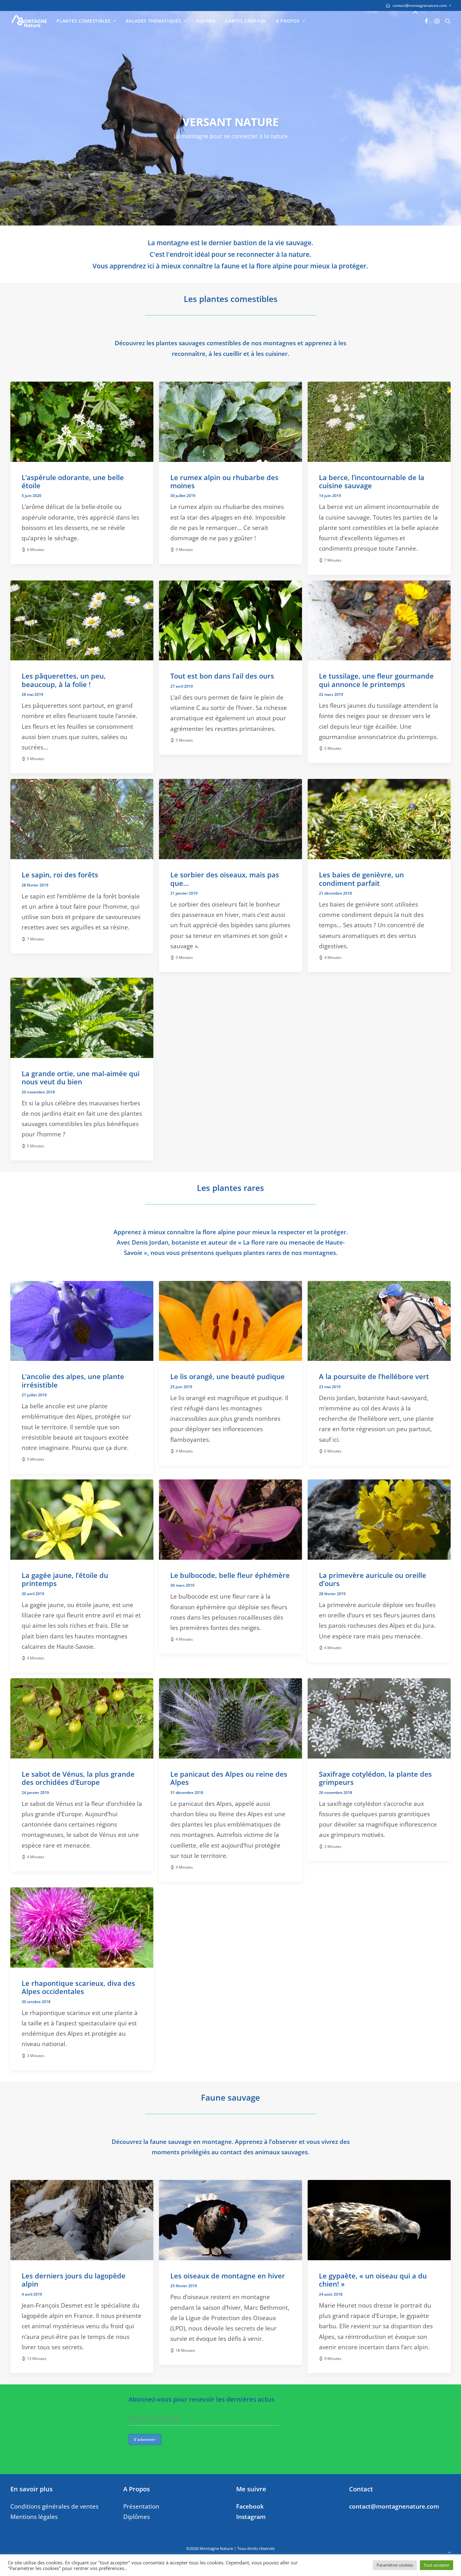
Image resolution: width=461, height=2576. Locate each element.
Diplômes (137, 2517)
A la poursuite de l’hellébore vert (374, 1376)
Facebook (250, 2506)
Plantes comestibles (83, 21)
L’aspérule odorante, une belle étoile (73, 481)
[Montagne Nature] (29, 21)
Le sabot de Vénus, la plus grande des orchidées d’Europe (78, 1778)
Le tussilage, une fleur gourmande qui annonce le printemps (376, 680)
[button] (427, 21)
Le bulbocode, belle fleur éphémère (230, 1575)
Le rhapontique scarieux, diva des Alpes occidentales (78, 1987)
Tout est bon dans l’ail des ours (222, 676)
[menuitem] (418, 5)
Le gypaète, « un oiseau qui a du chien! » (373, 2280)
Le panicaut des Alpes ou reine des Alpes (229, 1778)
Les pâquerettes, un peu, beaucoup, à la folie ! (64, 680)
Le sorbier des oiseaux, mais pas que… (225, 879)
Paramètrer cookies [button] (395, 2565)
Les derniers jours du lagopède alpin (74, 2280)
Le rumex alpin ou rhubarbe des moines (224, 481)
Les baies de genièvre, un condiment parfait (361, 879)
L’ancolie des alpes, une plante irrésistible (73, 1380)
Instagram (251, 2517)
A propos (288, 21)
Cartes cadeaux (246, 21)
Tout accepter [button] (437, 2565)
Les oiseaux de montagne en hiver (228, 2276)
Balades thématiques (153, 21)
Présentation (141, 2506)
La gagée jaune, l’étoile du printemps (65, 1579)
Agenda (206, 21)
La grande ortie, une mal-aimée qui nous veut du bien (81, 1077)
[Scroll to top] (449, 2552)
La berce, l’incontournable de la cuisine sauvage (372, 481)
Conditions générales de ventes (54, 2506)
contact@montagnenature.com (420, 5)
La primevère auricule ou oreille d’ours (373, 1579)
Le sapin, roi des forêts (60, 875)
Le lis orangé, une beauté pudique (228, 1376)
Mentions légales (34, 2517)
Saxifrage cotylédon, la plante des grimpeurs (375, 1778)
